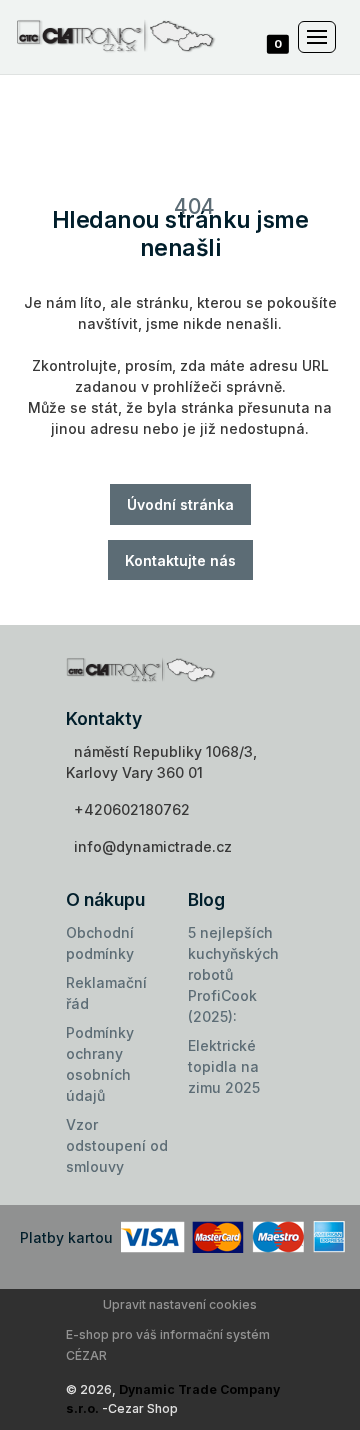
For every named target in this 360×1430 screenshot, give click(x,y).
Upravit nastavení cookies (180, 1304)
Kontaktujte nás (180, 560)
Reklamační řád (106, 993)
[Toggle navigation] (317, 37)
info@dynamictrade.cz (153, 846)
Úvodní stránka (180, 504)
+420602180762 (132, 809)
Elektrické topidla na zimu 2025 (224, 1066)
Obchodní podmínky (100, 943)
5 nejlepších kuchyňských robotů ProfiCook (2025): (233, 974)
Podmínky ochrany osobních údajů (100, 1064)
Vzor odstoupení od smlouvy (117, 1145)
